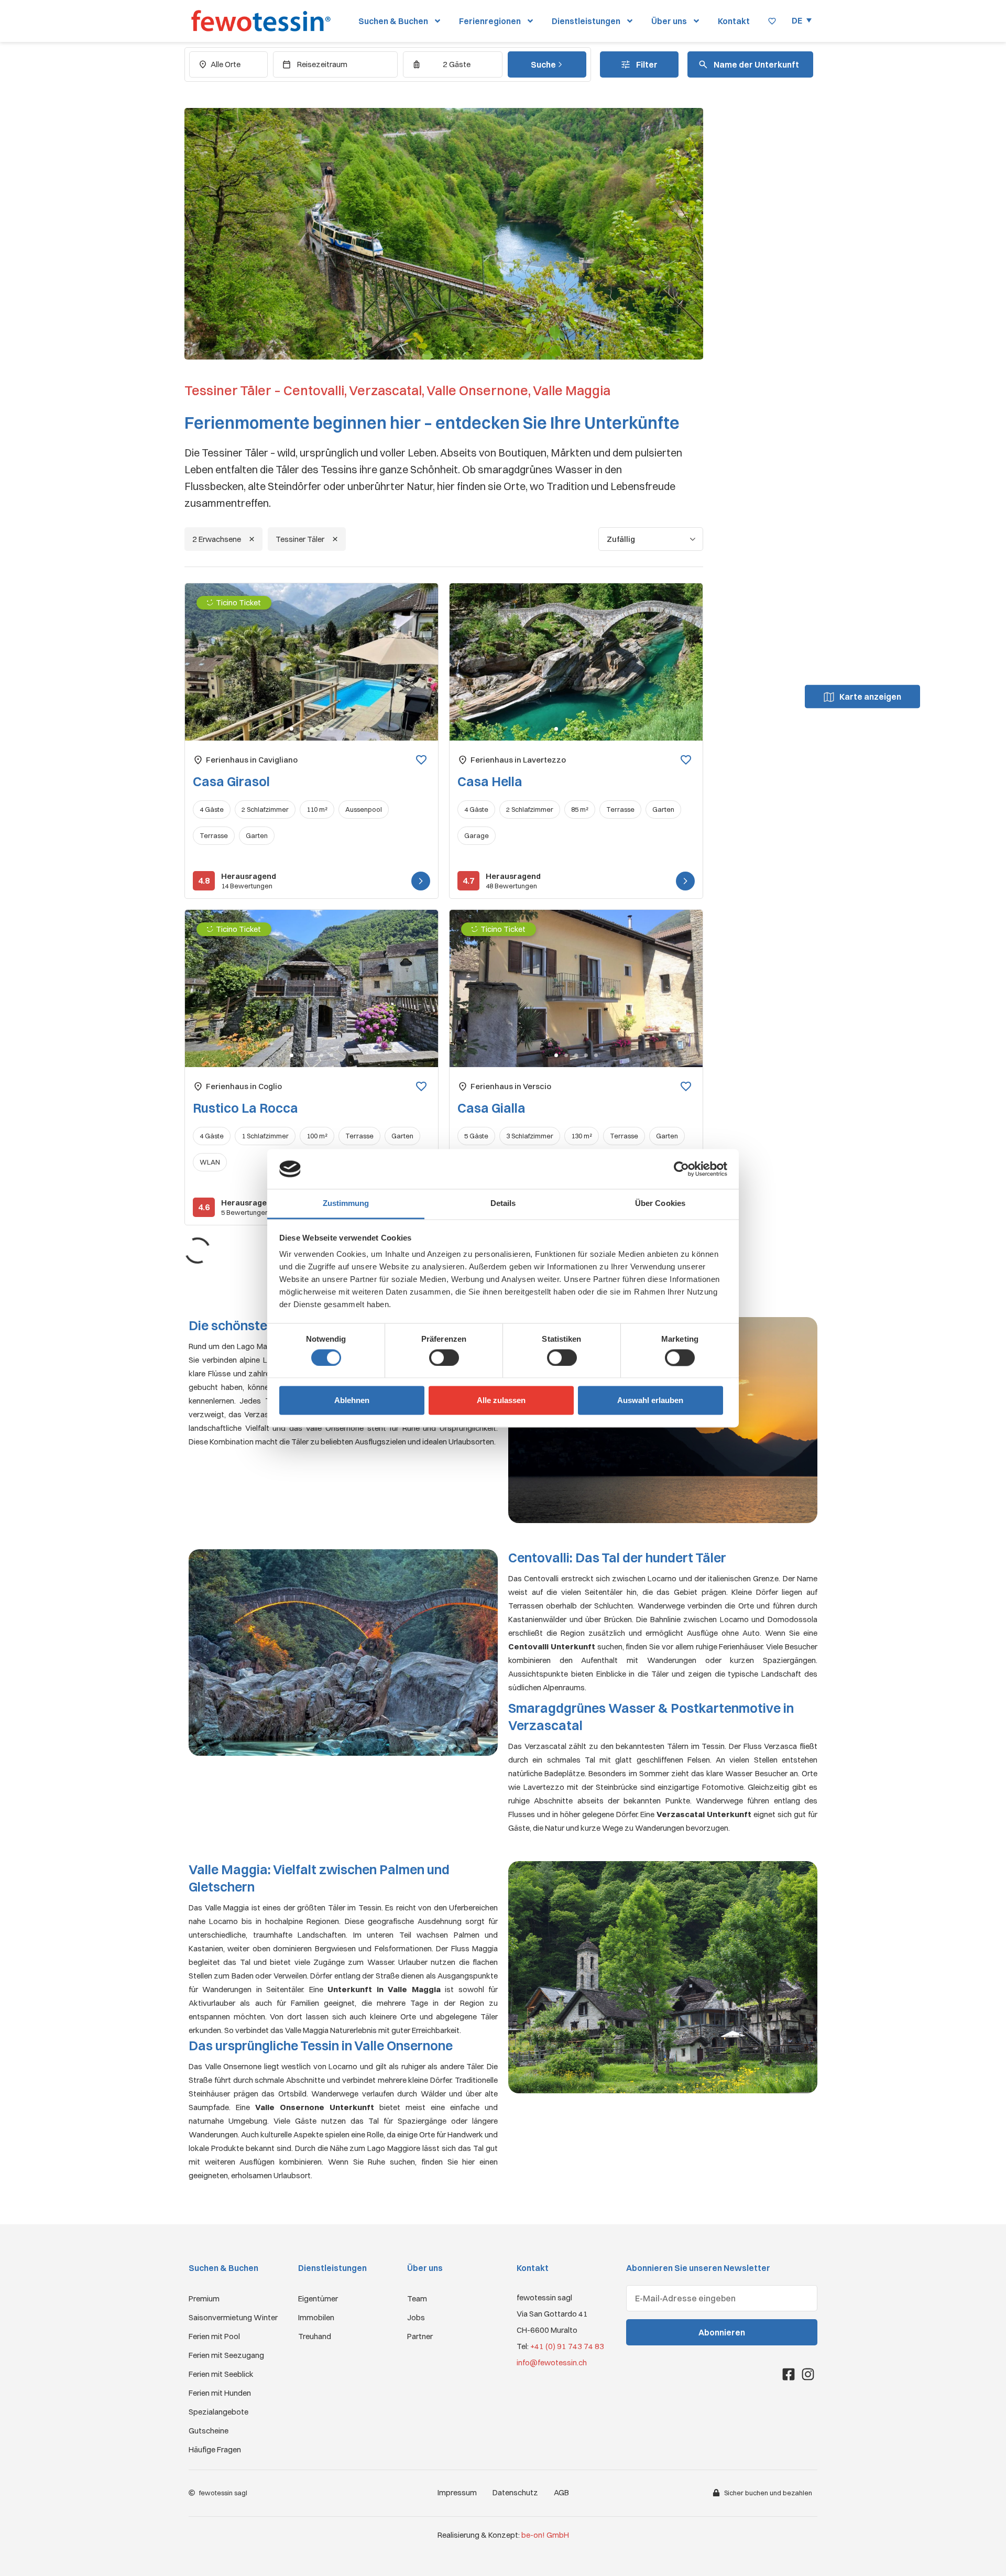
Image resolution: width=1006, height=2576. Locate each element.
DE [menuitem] (797, 20)
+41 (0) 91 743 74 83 (567, 2346)
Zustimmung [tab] (346, 1204)
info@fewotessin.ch (552, 2362)
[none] (802, 20)
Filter (647, 64)
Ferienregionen (490, 21)
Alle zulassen (501, 1401)
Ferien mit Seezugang (226, 2355)
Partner (420, 2336)
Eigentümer (318, 2298)
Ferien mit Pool (214, 2336)
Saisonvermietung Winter (233, 2317)
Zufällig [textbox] (621, 539)
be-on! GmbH (545, 2535)
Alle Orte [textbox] (226, 64)
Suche (544, 64)
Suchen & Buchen (393, 21)
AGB (561, 2492)
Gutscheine (209, 2431)
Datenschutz (515, 2492)
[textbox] (754, 65)
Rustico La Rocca (245, 1108)
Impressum (457, 2492)
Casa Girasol (231, 781)
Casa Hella (490, 781)
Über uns (669, 21)
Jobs (416, 2317)
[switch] (444, 1357)
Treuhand (315, 2336)
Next (419, 671)
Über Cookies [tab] (660, 1204)
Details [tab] (503, 1204)
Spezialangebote (218, 2412)
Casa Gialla (491, 1108)
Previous (205, 671)
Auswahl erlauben (650, 1401)
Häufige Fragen (215, 2449)
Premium (204, 2298)
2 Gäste (457, 64)
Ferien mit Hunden (220, 2393)
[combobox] (228, 64)
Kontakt (734, 21)
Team (417, 2298)
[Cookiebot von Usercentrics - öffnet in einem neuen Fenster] (681, 1169)
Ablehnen (352, 1401)
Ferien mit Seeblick (221, 2374)
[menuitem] (802, 20)
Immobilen (316, 2317)
